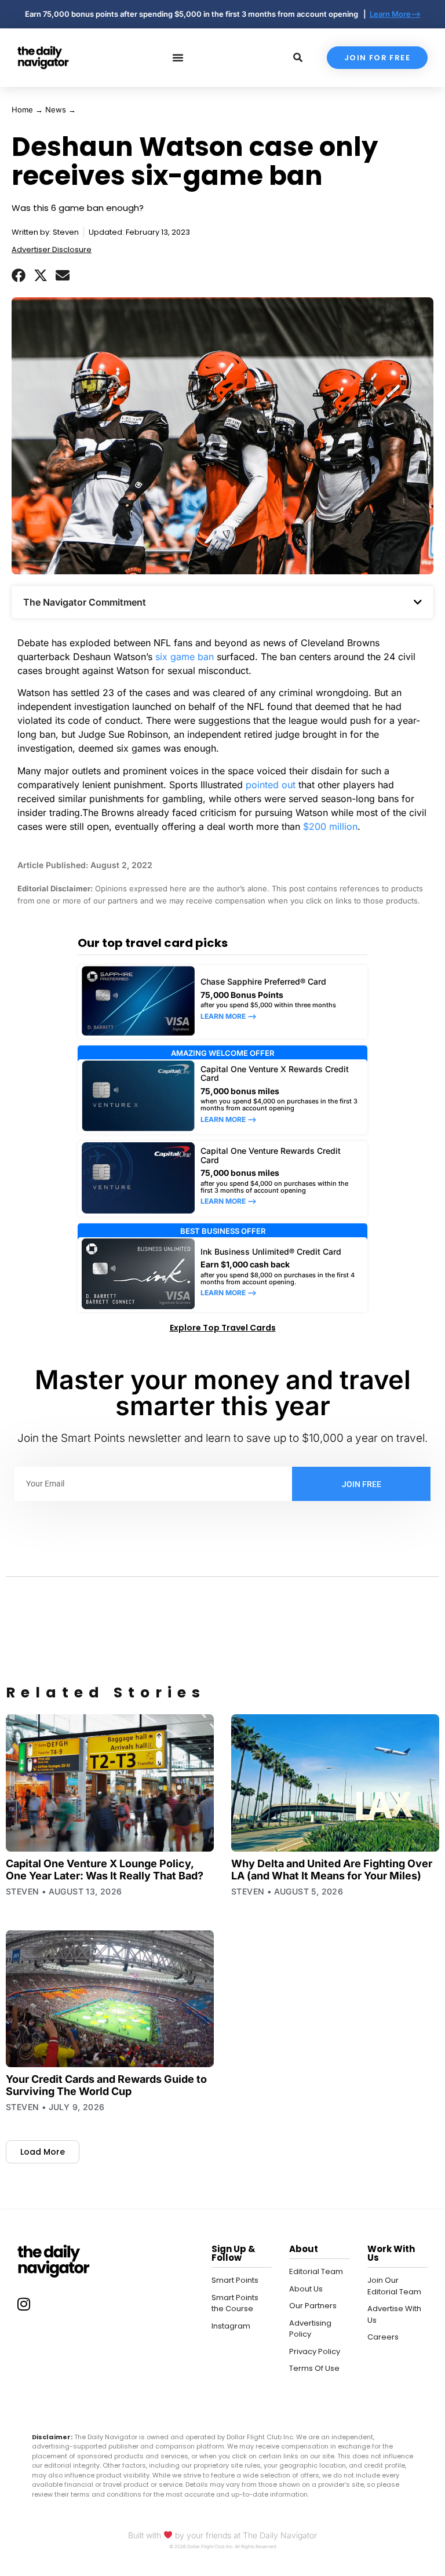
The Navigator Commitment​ (85, 602)
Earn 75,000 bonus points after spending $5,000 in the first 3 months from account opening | (197, 14)
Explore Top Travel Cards (223, 1328)
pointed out (271, 785)
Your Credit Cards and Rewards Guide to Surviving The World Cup (106, 2085)
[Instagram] (24, 2304)
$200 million (330, 826)
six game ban (185, 657)
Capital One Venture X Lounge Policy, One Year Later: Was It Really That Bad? (105, 1870)
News (56, 110)
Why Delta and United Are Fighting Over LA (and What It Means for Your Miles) (332, 1870)
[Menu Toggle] (178, 57)
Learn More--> (395, 14)
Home (22, 110)
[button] (19, 275)
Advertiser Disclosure (52, 249)
